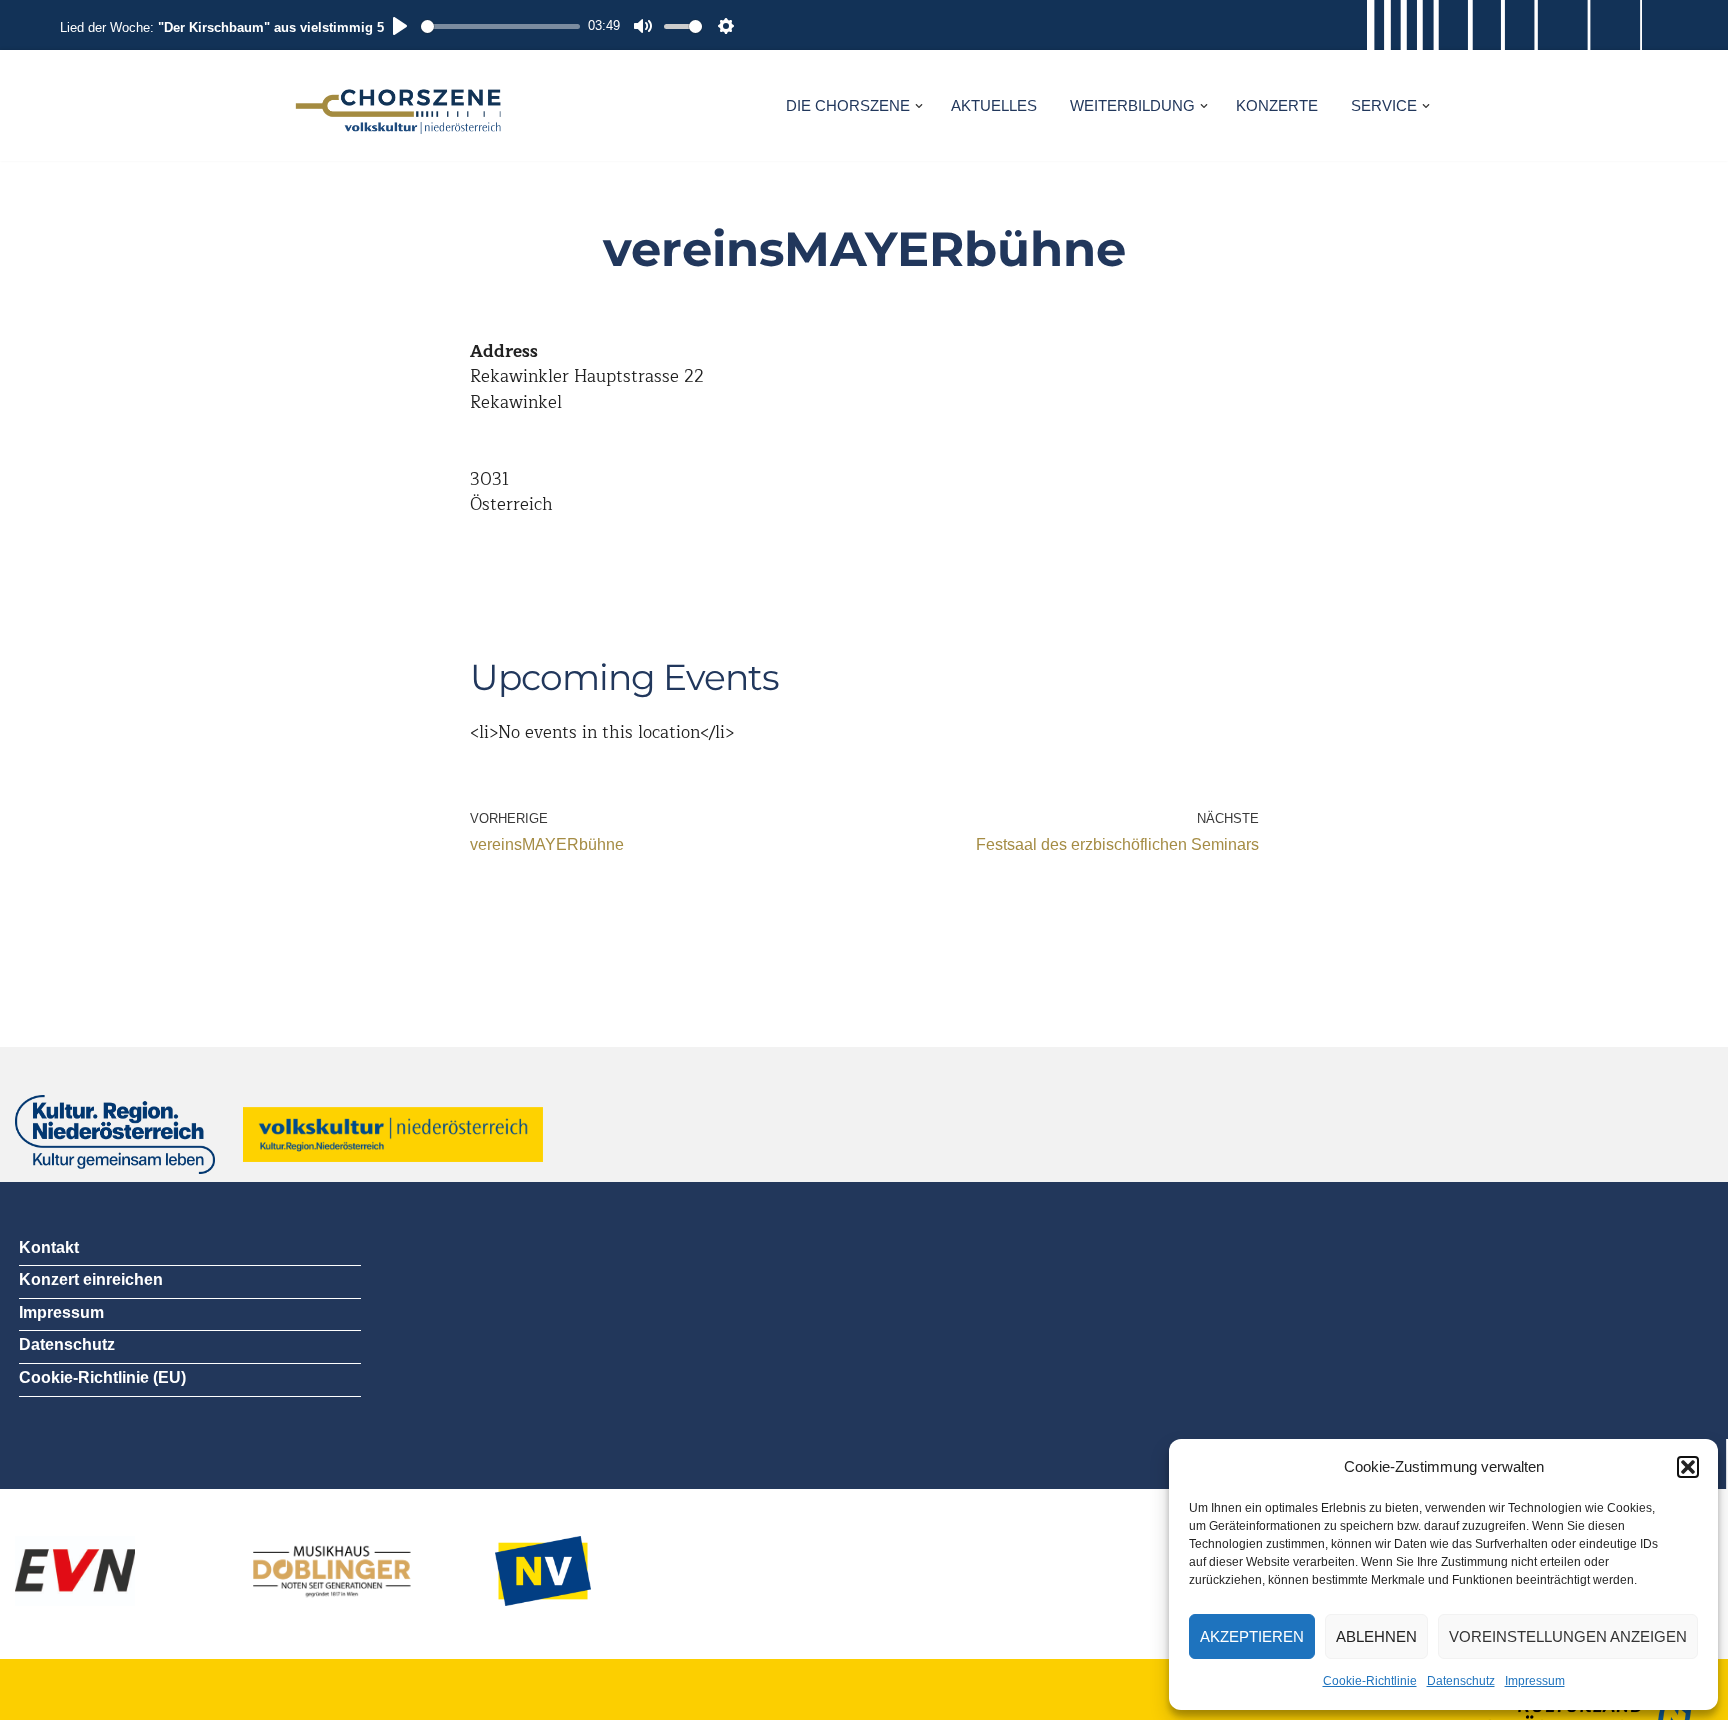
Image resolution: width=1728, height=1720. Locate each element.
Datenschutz (1461, 1681)
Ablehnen (1376, 1636)
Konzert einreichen (91, 1279)
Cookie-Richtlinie (1370, 1681)
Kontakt (49, 1247)
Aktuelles (994, 105)
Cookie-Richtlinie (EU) (102, 1377)
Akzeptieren (1252, 1636)
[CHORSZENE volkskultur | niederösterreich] (399, 105)
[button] (1688, 1467)
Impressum (1535, 1681)
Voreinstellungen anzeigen (1568, 1636)
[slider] (500, 26)
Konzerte (1277, 105)
